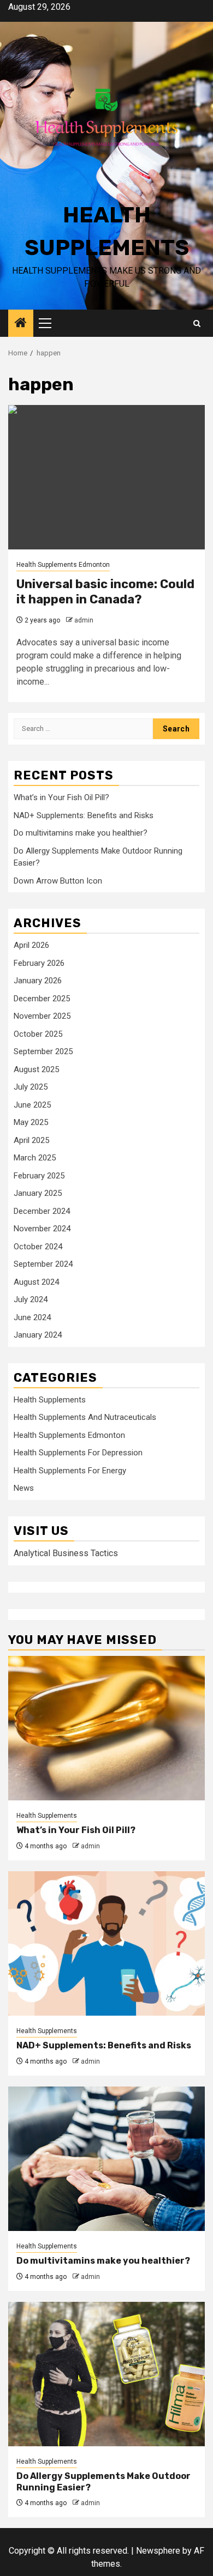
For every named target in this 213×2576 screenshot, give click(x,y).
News (24, 1488)
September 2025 (43, 1051)
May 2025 (31, 1122)
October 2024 (38, 1247)
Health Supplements (50, 1400)
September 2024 (43, 1264)
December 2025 (42, 999)
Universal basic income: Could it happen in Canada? (105, 592)
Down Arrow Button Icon (58, 881)
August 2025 (36, 1069)
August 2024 (36, 1282)
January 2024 (38, 1335)
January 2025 (38, 1193)
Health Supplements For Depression (78, 1453)
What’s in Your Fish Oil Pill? (61, 797)
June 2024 (32, 1317)
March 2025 (35, 1158)
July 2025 (31, 1087)
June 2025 (32, 1105)
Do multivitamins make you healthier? (81, 833)
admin (84, 620)
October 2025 (38, 1034)
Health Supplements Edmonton (63, 565)
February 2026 (39, 963)
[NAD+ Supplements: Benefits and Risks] (106, 1943)
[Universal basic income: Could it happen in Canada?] (106, 477)
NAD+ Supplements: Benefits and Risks (84, 815)
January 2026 (38, 981)
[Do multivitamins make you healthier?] (106, 2159)
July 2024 (31, 1299)
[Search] (197, 323)
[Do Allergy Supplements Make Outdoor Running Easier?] (106, 2374)
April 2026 (31, 945)
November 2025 (42, 1016)
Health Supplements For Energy (70, 1471)
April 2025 (31, 1140)
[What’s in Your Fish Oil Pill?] (106, 1728)
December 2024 (42, 1211)
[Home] (21, 324)
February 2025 (39, 1176)
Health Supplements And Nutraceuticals (85, 1417)
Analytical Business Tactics (66, 1553)
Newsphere (158, 2551)
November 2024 (42, 1229)
